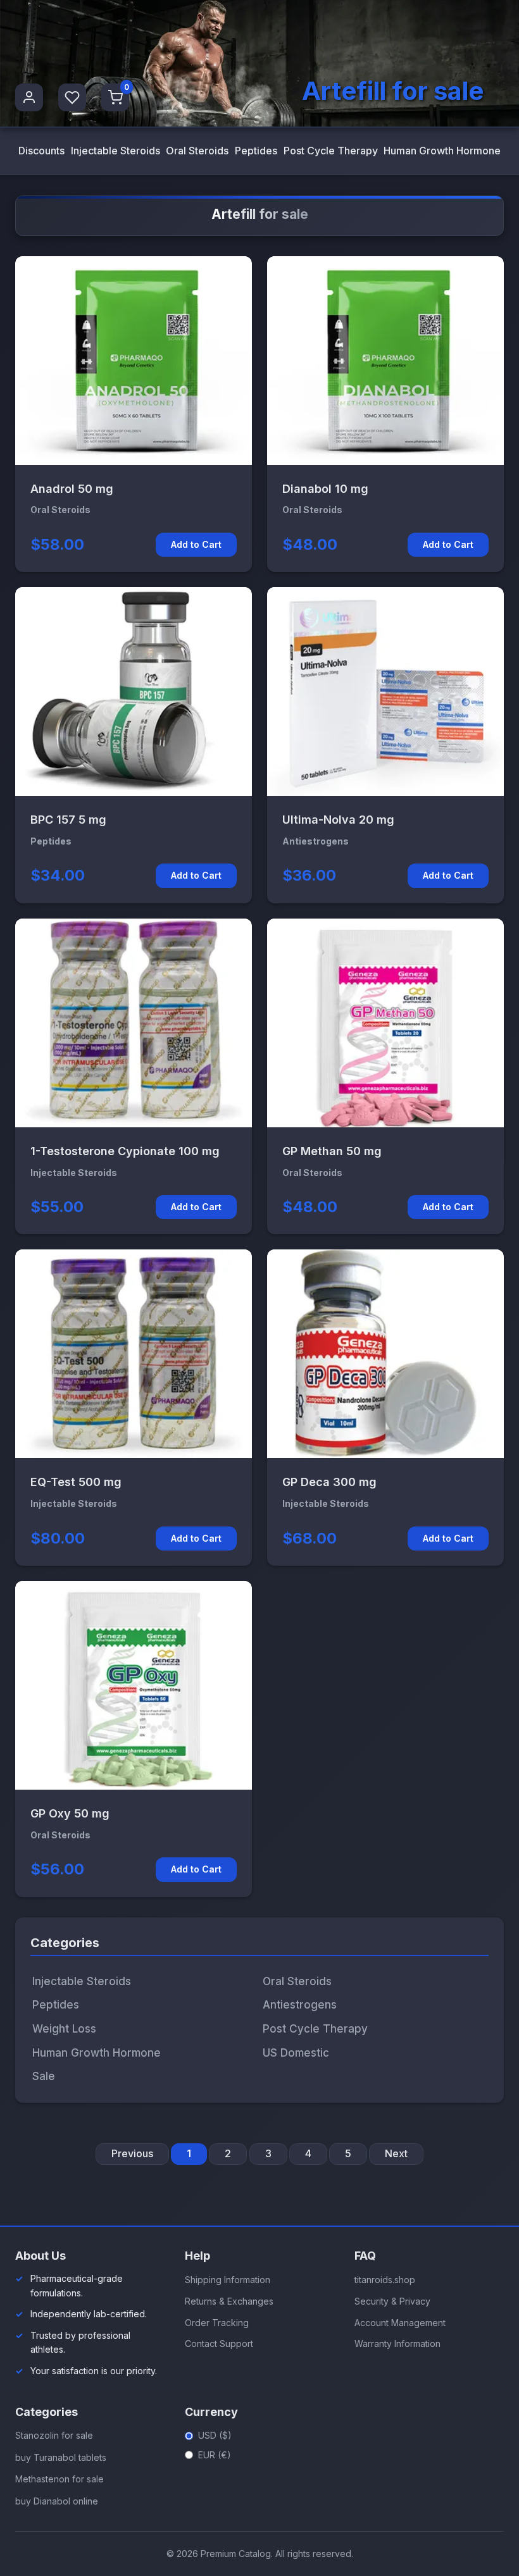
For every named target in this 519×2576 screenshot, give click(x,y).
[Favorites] (72, 97)
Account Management (400, 2323)
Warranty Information (397, 2344)
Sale (44, 2076)
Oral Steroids (197, 151)
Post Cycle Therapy (331, 151)
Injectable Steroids (116, 151)
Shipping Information (228, 2280)
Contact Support (219, 2344)
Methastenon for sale (59, 2479)
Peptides (256, 151)
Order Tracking (217, 2323)
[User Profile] (29, 97)
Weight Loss (64, 2029)
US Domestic (296, 2053)
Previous (132, 2153)
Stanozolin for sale (54, 2435)
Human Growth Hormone (442, 151)
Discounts (41, 151)
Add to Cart (196, 544)
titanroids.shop (385, 2280)
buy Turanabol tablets (61, 2457)
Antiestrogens (300, 2005)
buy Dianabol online (57, 2501)
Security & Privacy (392, 2301)
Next (396, 2153)
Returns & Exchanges (229, 2301)
